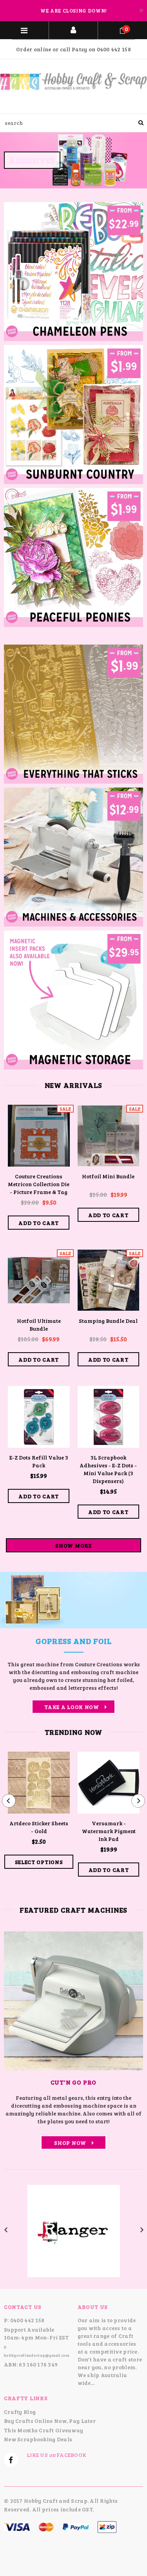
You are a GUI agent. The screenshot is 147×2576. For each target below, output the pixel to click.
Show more (73, 1545)
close (141, 10)
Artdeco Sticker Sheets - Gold (39, 1827)
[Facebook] (11, 2460)
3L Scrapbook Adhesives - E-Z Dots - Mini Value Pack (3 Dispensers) (108, 1469)
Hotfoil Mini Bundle (108, 1176)
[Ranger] (74, 2230)
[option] (73, 161)
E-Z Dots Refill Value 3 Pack (39, 1461)
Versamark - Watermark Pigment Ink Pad (109, 1831)
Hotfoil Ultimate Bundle (39, 1325)
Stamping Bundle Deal (108, 1321)
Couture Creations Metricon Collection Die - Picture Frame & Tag (39, 1184)
